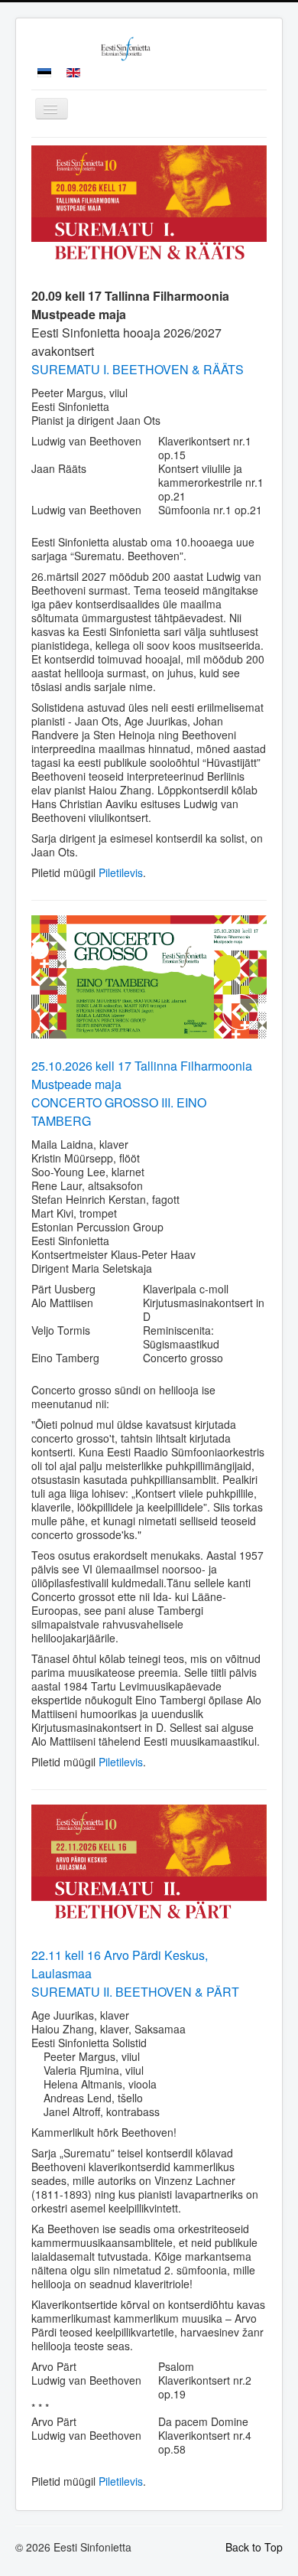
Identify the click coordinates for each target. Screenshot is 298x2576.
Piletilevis (121, 872)
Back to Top (254, 2547)
